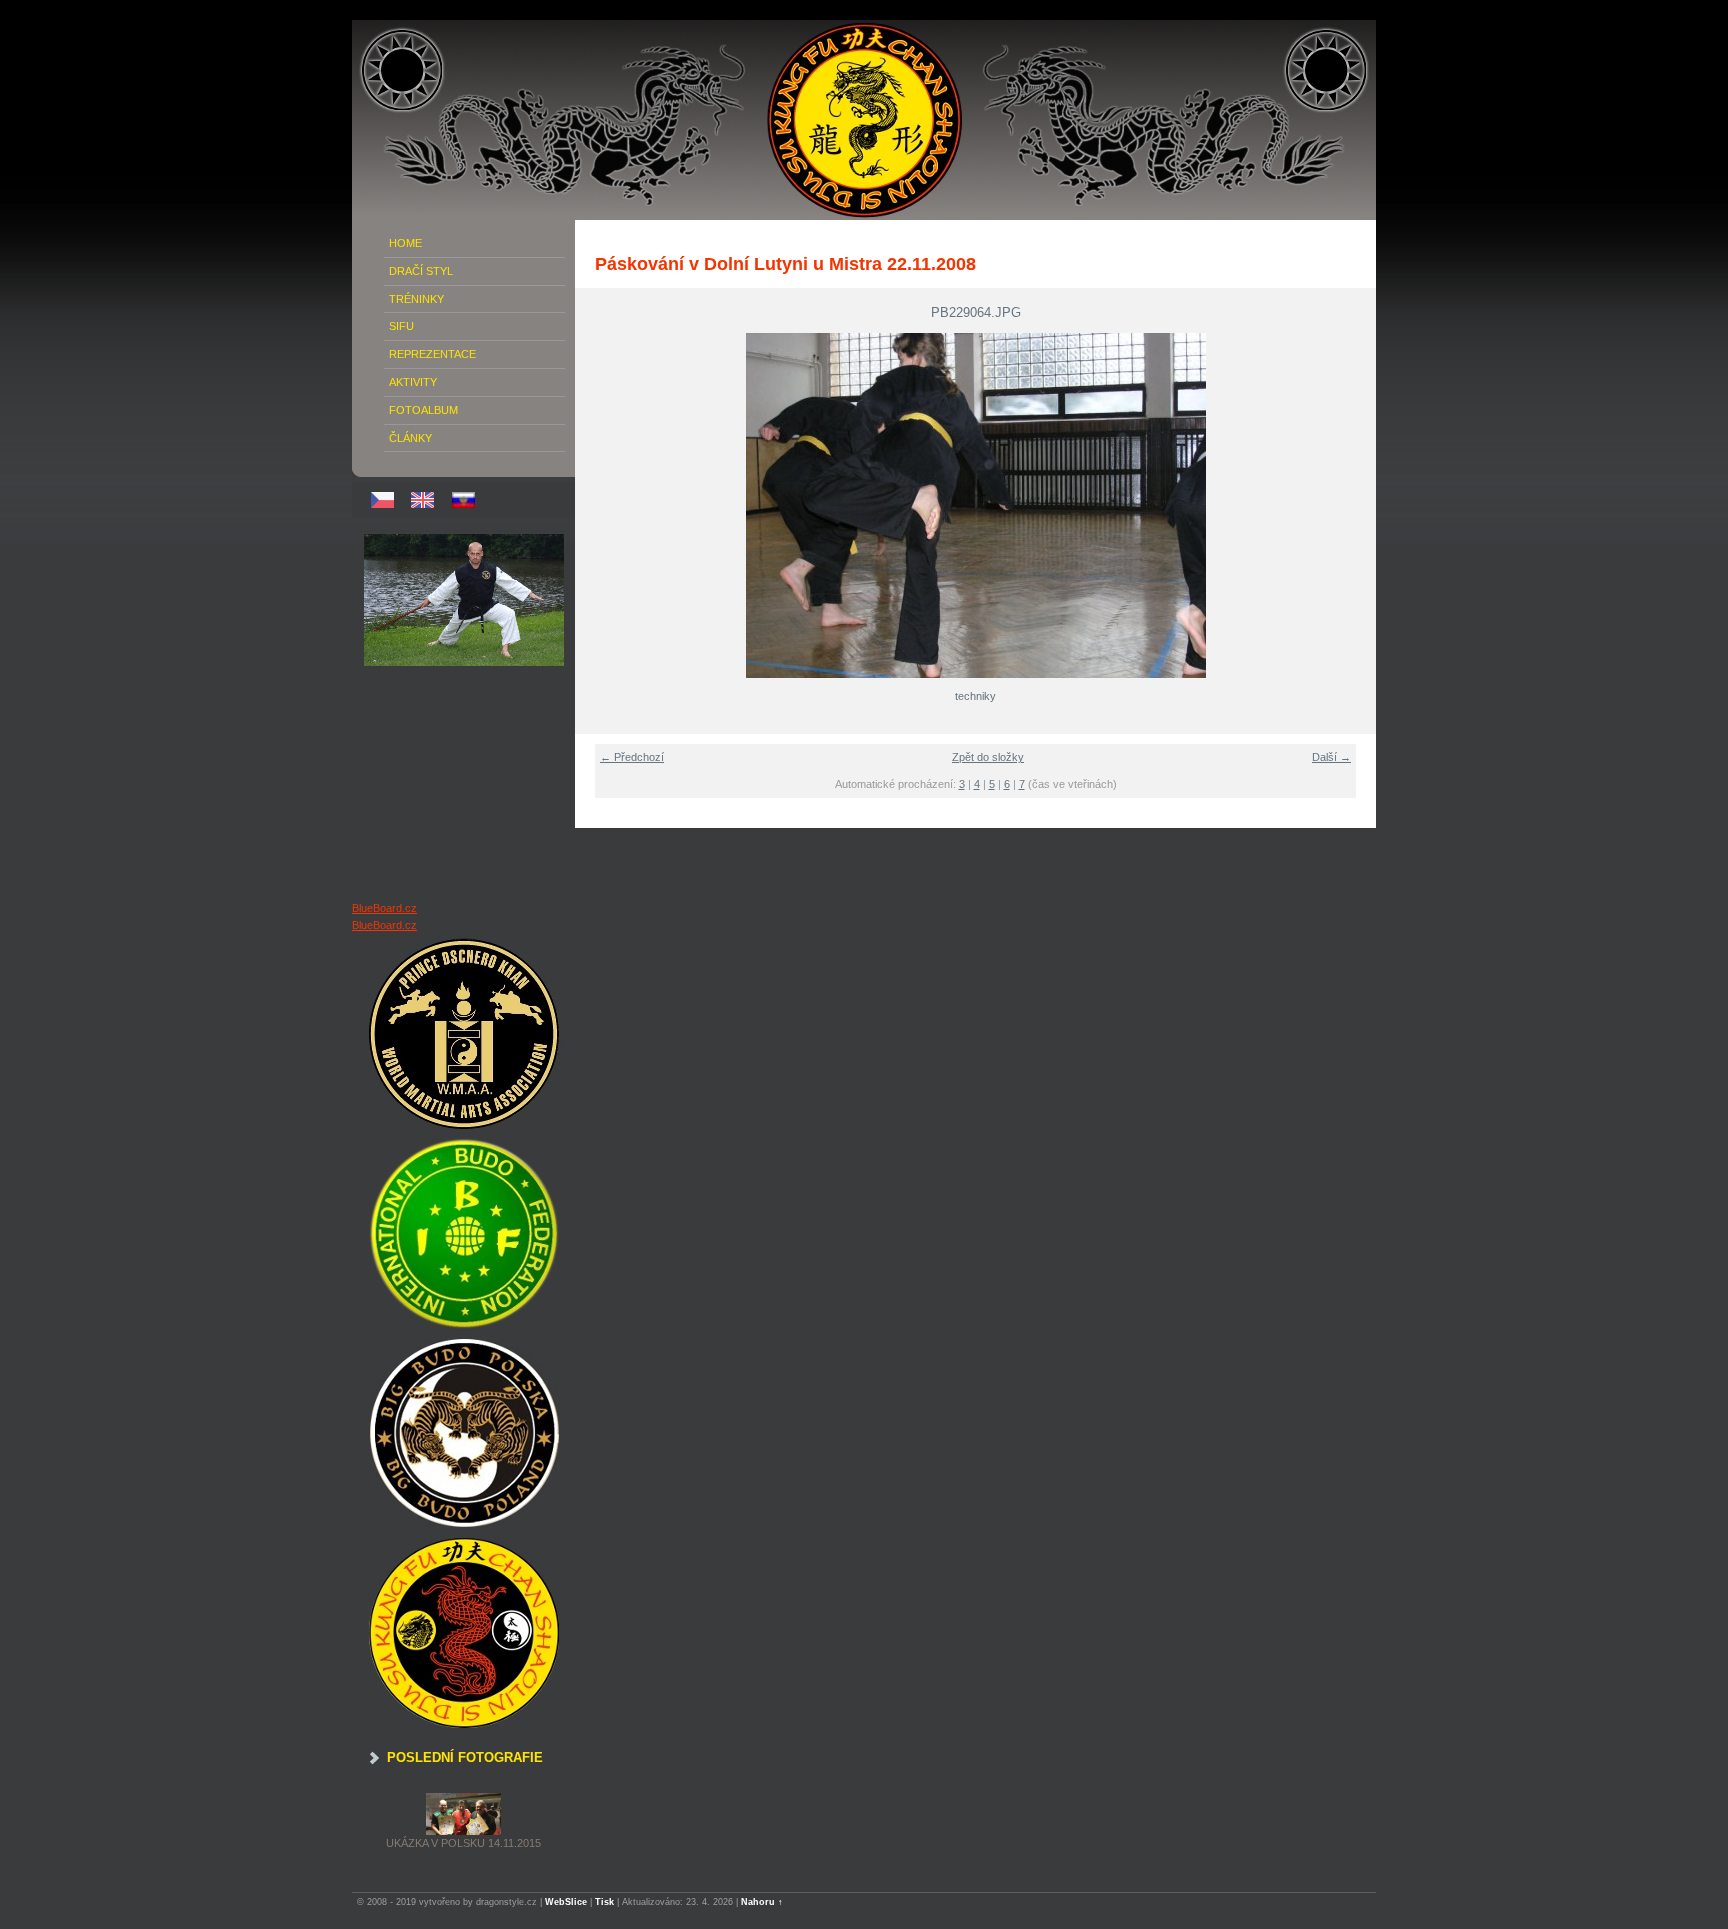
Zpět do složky (988, 757)
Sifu (401, 326)
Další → (1331, 757)
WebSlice (566, 1902)
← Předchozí (632, 757)
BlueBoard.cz (384, 908)
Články (410, 438)
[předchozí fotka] (602, 505)
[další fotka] (1348, 505)
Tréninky (416, 299)
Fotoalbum (423, 410)
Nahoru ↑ (762, 1902)
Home (405, 243)
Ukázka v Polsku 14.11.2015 (463, 1843)
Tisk (604, 1902)
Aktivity (413, 382)
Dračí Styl (421, 271)
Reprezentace (432, 354)
